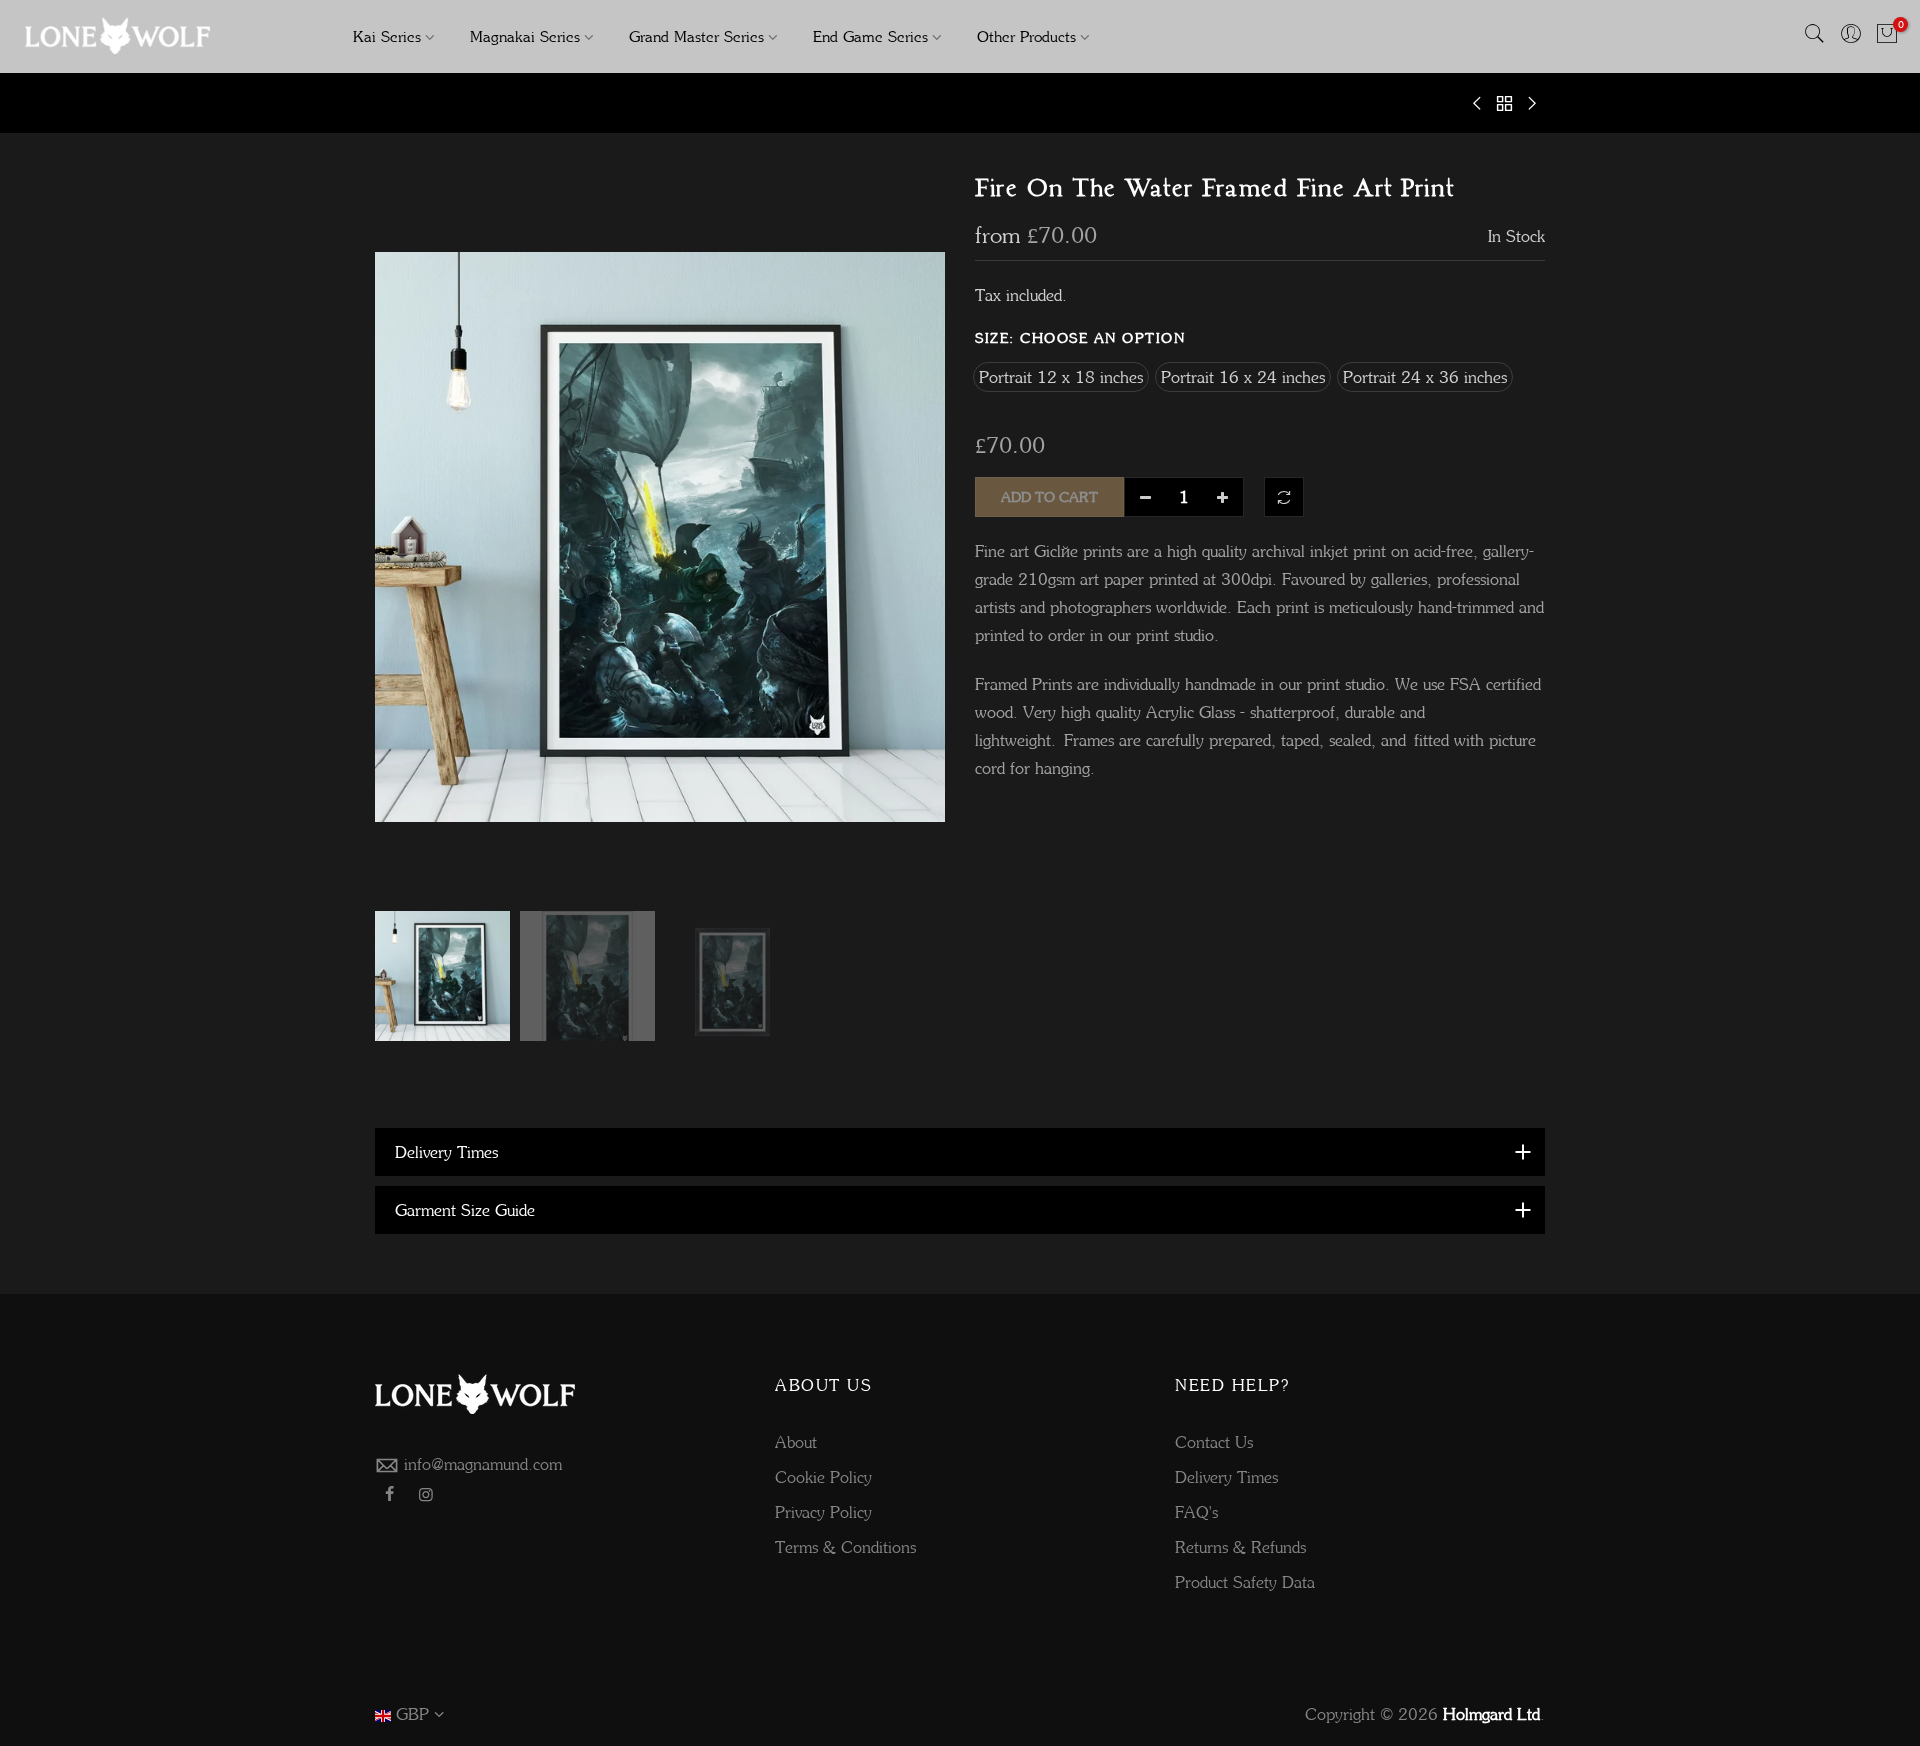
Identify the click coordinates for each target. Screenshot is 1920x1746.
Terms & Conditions (845, 1547)
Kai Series (387, 36)
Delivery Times (1226, 1477)
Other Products (1026, 36)
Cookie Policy (823, 1477)
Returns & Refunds (1240, 1547)
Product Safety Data (1245, 1582)
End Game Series (870, 36)
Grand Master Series (696, 36)
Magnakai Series (525, 36)
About (796, 1442)
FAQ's (1196, 1512)
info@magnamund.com (483, 1464)
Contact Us (1214, 1442)
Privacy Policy (823, 1512)
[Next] (910, 537)
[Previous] (410, 537)
